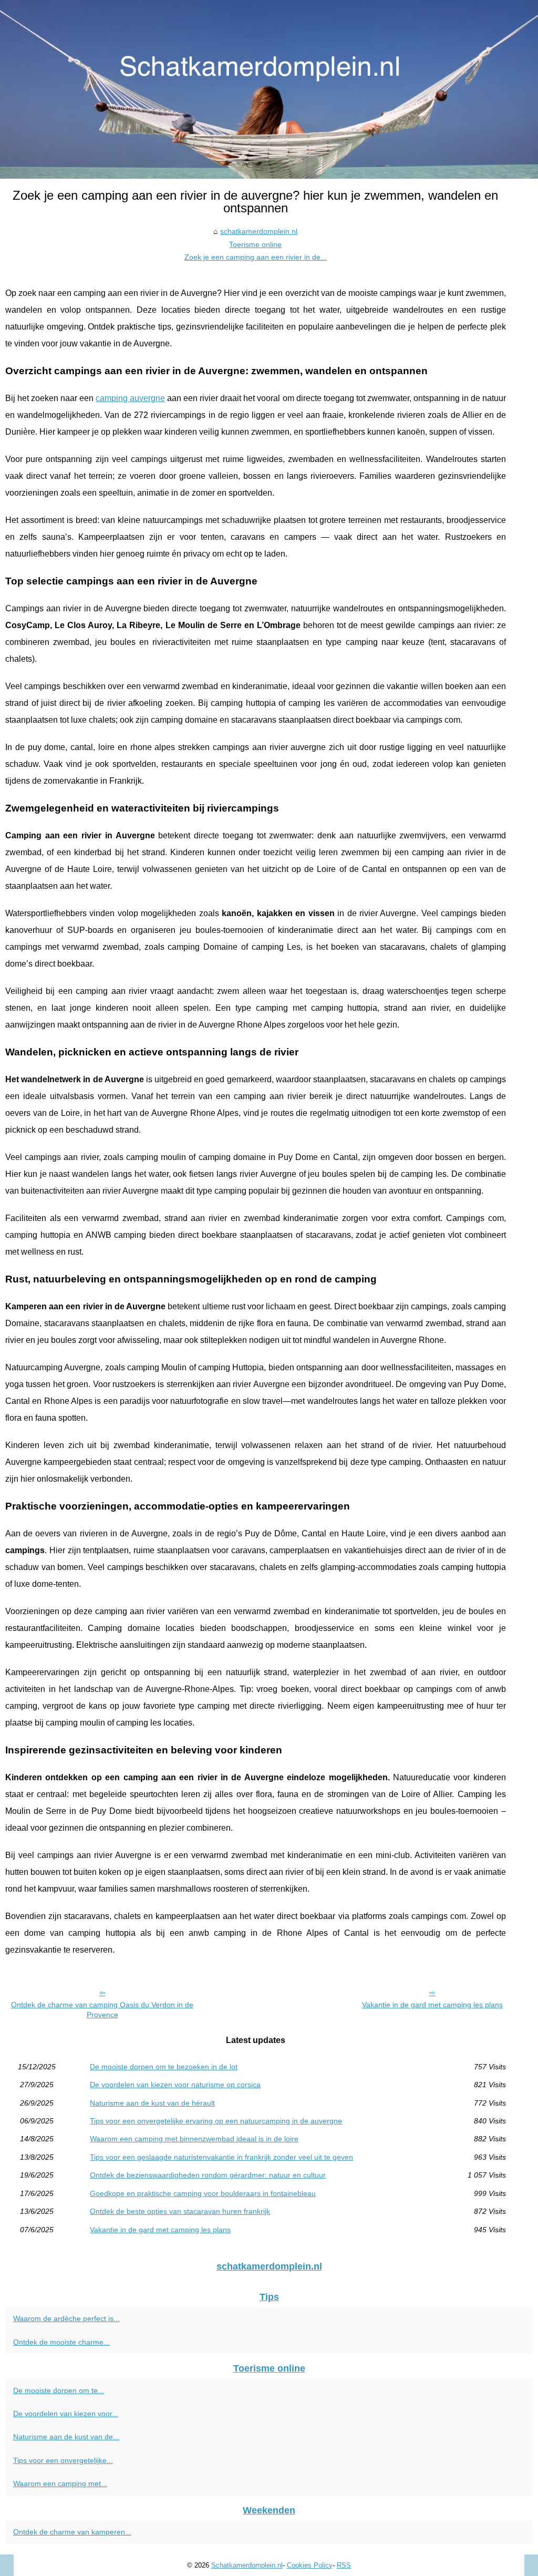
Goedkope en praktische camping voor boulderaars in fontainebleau (203, 2193)
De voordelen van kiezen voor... (66, 2414)
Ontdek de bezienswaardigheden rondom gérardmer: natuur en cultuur (208, 2175)
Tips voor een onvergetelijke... (63, 2460)
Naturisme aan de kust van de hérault (152, 2103)
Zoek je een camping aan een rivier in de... (256, 257)
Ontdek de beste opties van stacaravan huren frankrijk (180, 2211)
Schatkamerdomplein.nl (247, 2565)
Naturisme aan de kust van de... (66, 2437)
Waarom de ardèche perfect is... (66, 2318)
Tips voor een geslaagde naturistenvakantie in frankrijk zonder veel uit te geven (221, 2157)
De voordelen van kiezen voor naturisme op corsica (175, 2085)
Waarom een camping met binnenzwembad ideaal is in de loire (194, 2139)
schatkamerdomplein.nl (259, 231)
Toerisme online (255, 244)
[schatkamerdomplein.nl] (269, 89)
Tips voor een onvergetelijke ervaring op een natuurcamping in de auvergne (216, 2121)
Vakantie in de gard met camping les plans (432, 2005)
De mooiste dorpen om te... (59, 2390)
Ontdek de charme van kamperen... (72, 2532)
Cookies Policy (310, 2565)
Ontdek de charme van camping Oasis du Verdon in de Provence (102, 2010)
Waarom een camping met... (60, 2483)
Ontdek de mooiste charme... (61, 2342)
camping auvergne (130, 398)
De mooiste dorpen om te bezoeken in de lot (164, 2067)
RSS (344, 2565)
